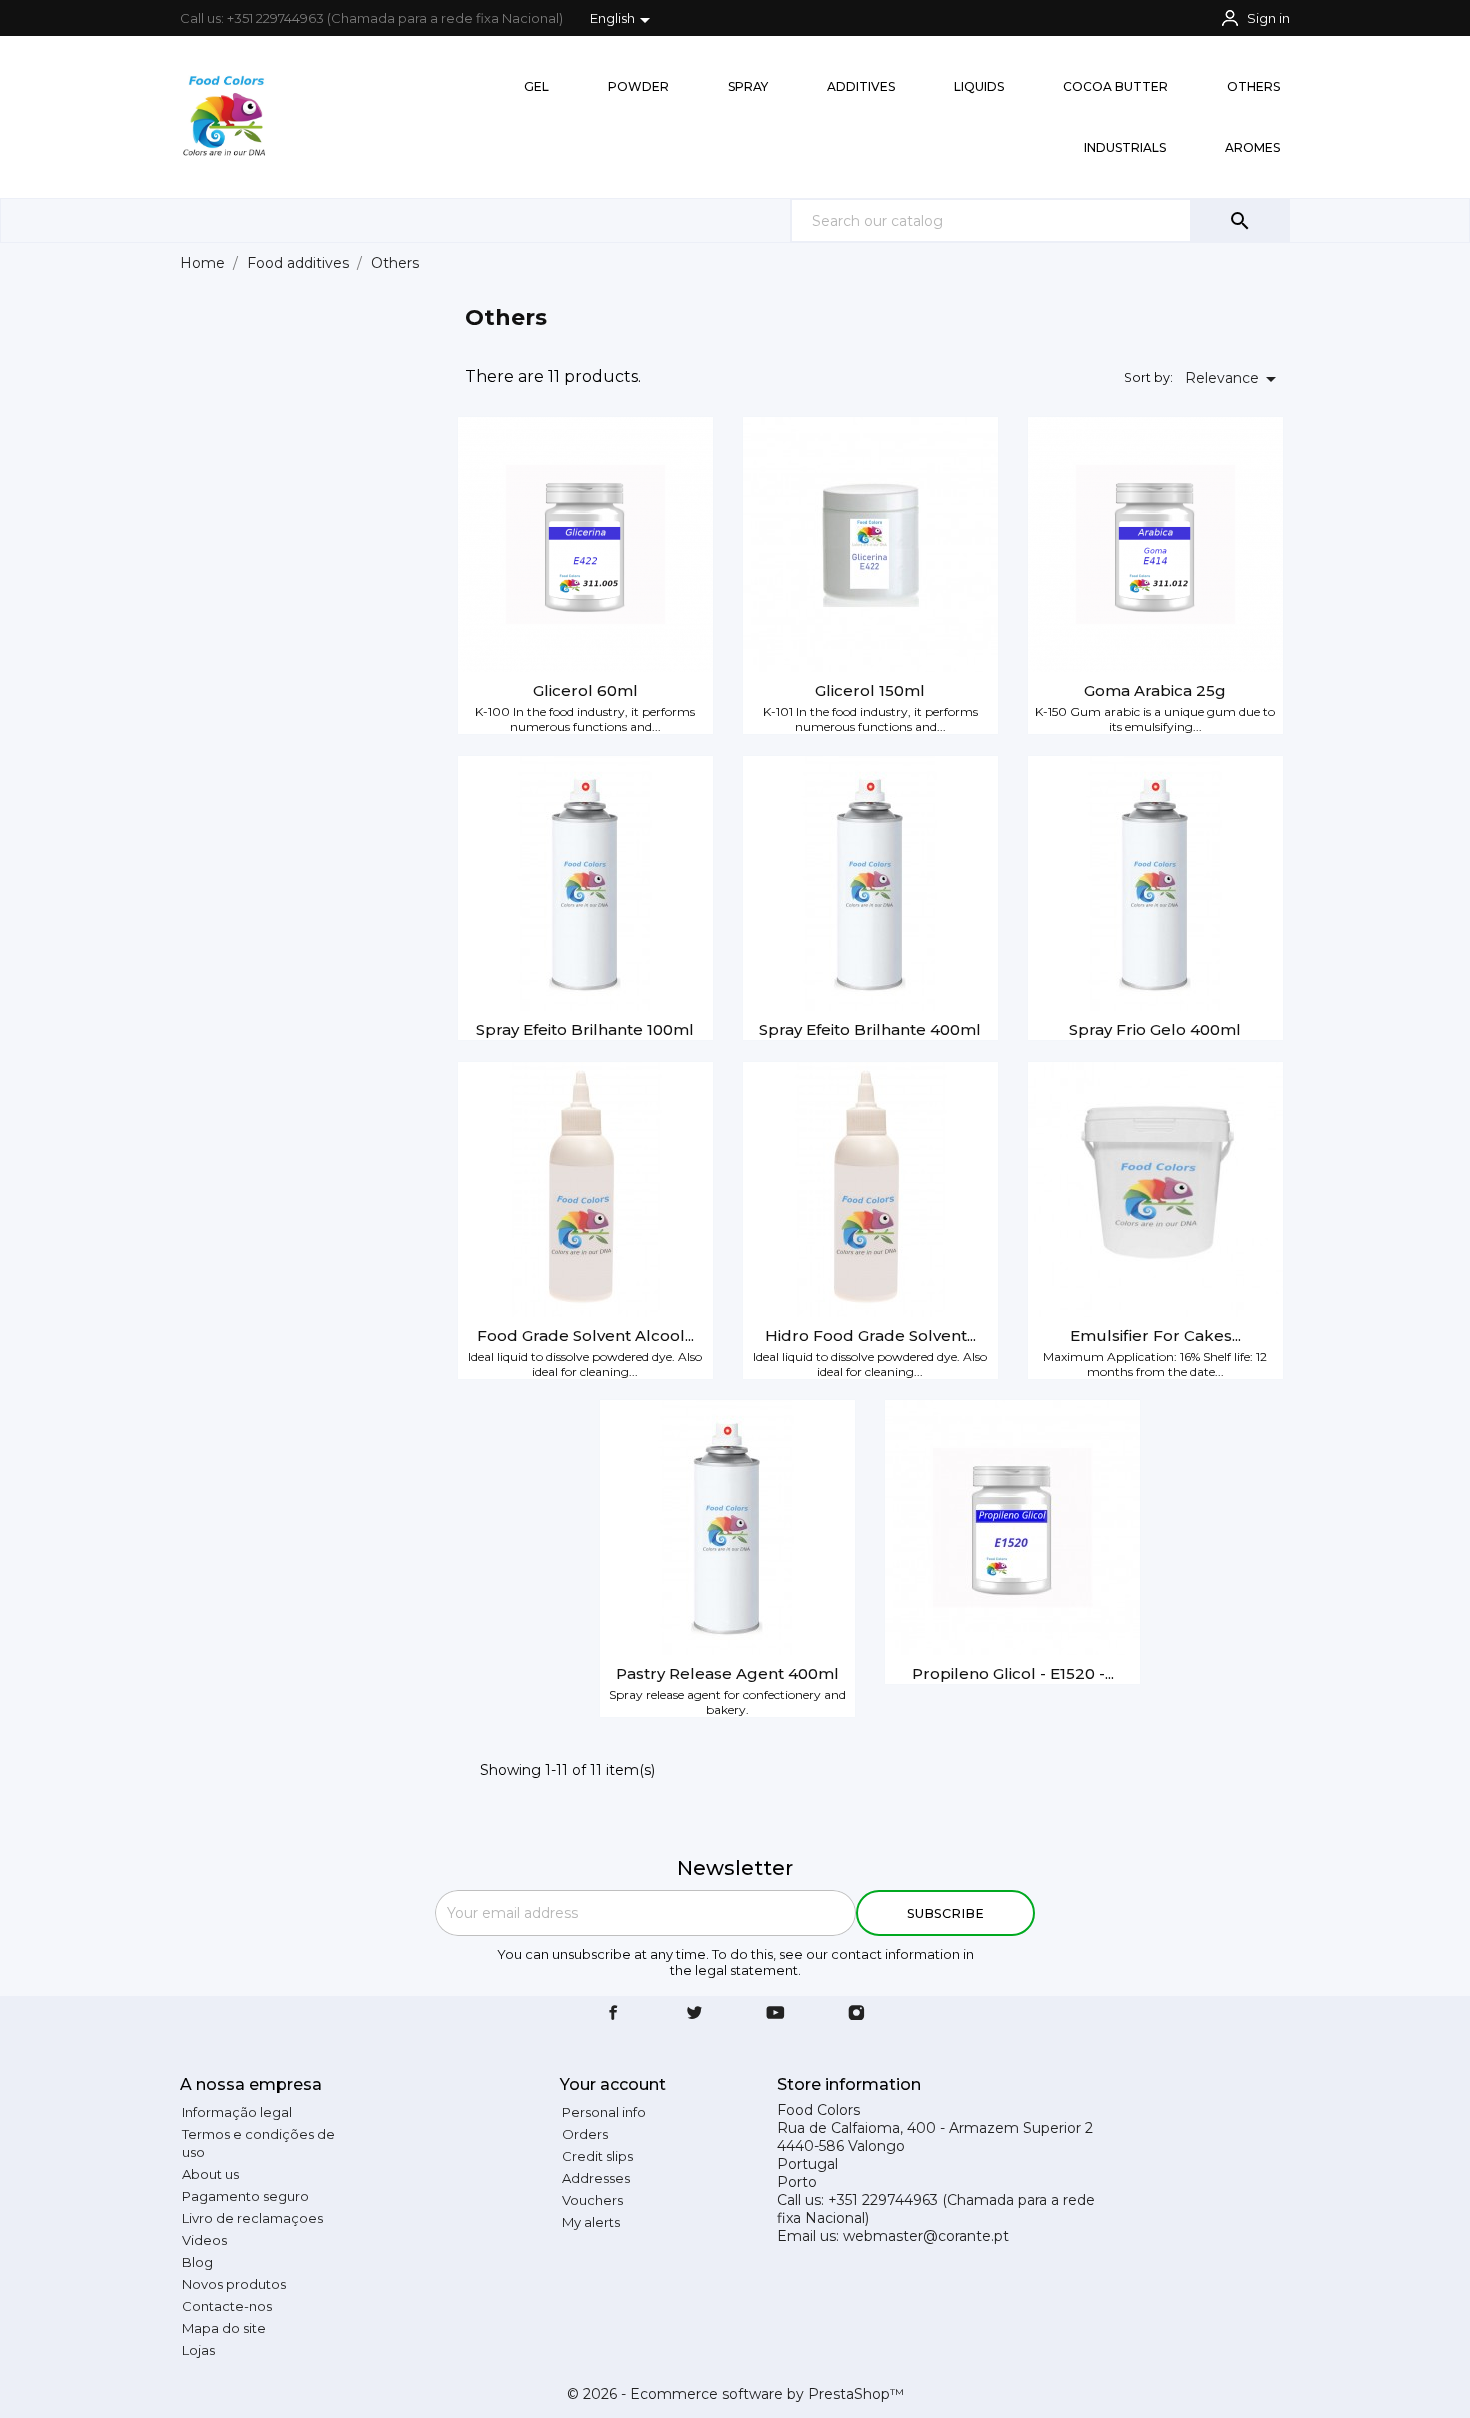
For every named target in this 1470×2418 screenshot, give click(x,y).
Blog (197, 2262)
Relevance (1234, 379)
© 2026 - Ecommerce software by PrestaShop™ (735, 2394)
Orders (585, 2134)
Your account (613, 2084)
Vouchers (592, 2200)
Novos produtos (234, 2284)
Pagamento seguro (245, 2196)
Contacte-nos (227, 2306)
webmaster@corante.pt (926, 2236)
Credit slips (597, 2156)
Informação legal (237, 2112)
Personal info (604, 2112)
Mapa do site (224, 2328)
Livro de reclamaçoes (252, 2218)
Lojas (198, 2350)
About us (210, 2174)
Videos (204, 2240)
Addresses (596, 2178)
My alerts (591, 2222)
